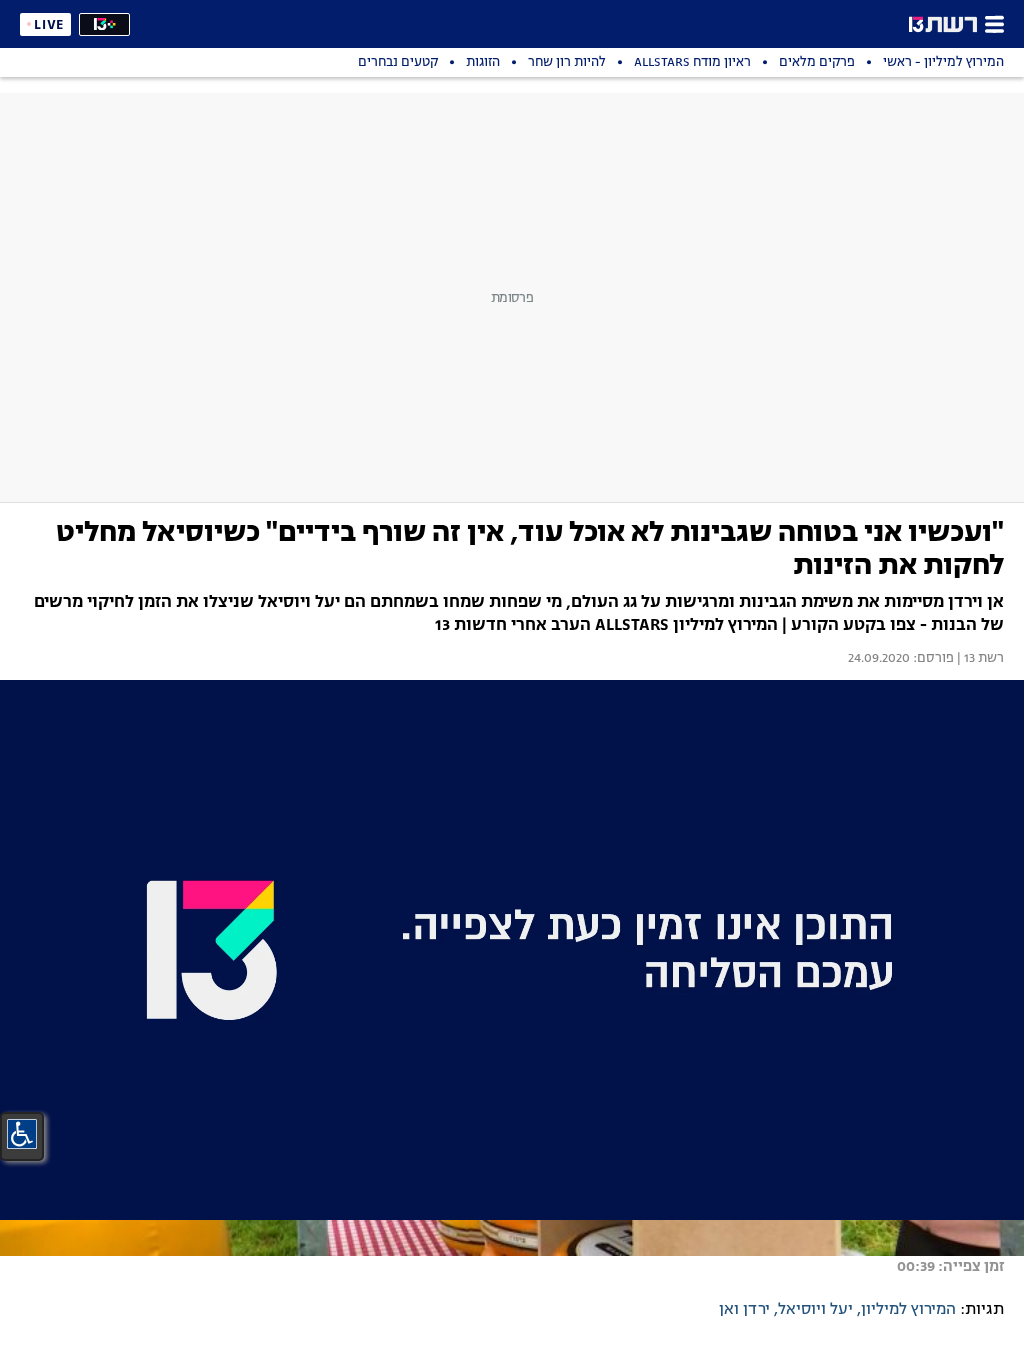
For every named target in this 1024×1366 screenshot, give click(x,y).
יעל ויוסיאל (815, 1310)
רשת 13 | (979, 659)
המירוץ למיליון (908, 1310)
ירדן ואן (744, 1310)
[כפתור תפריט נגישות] (22, 1134)
